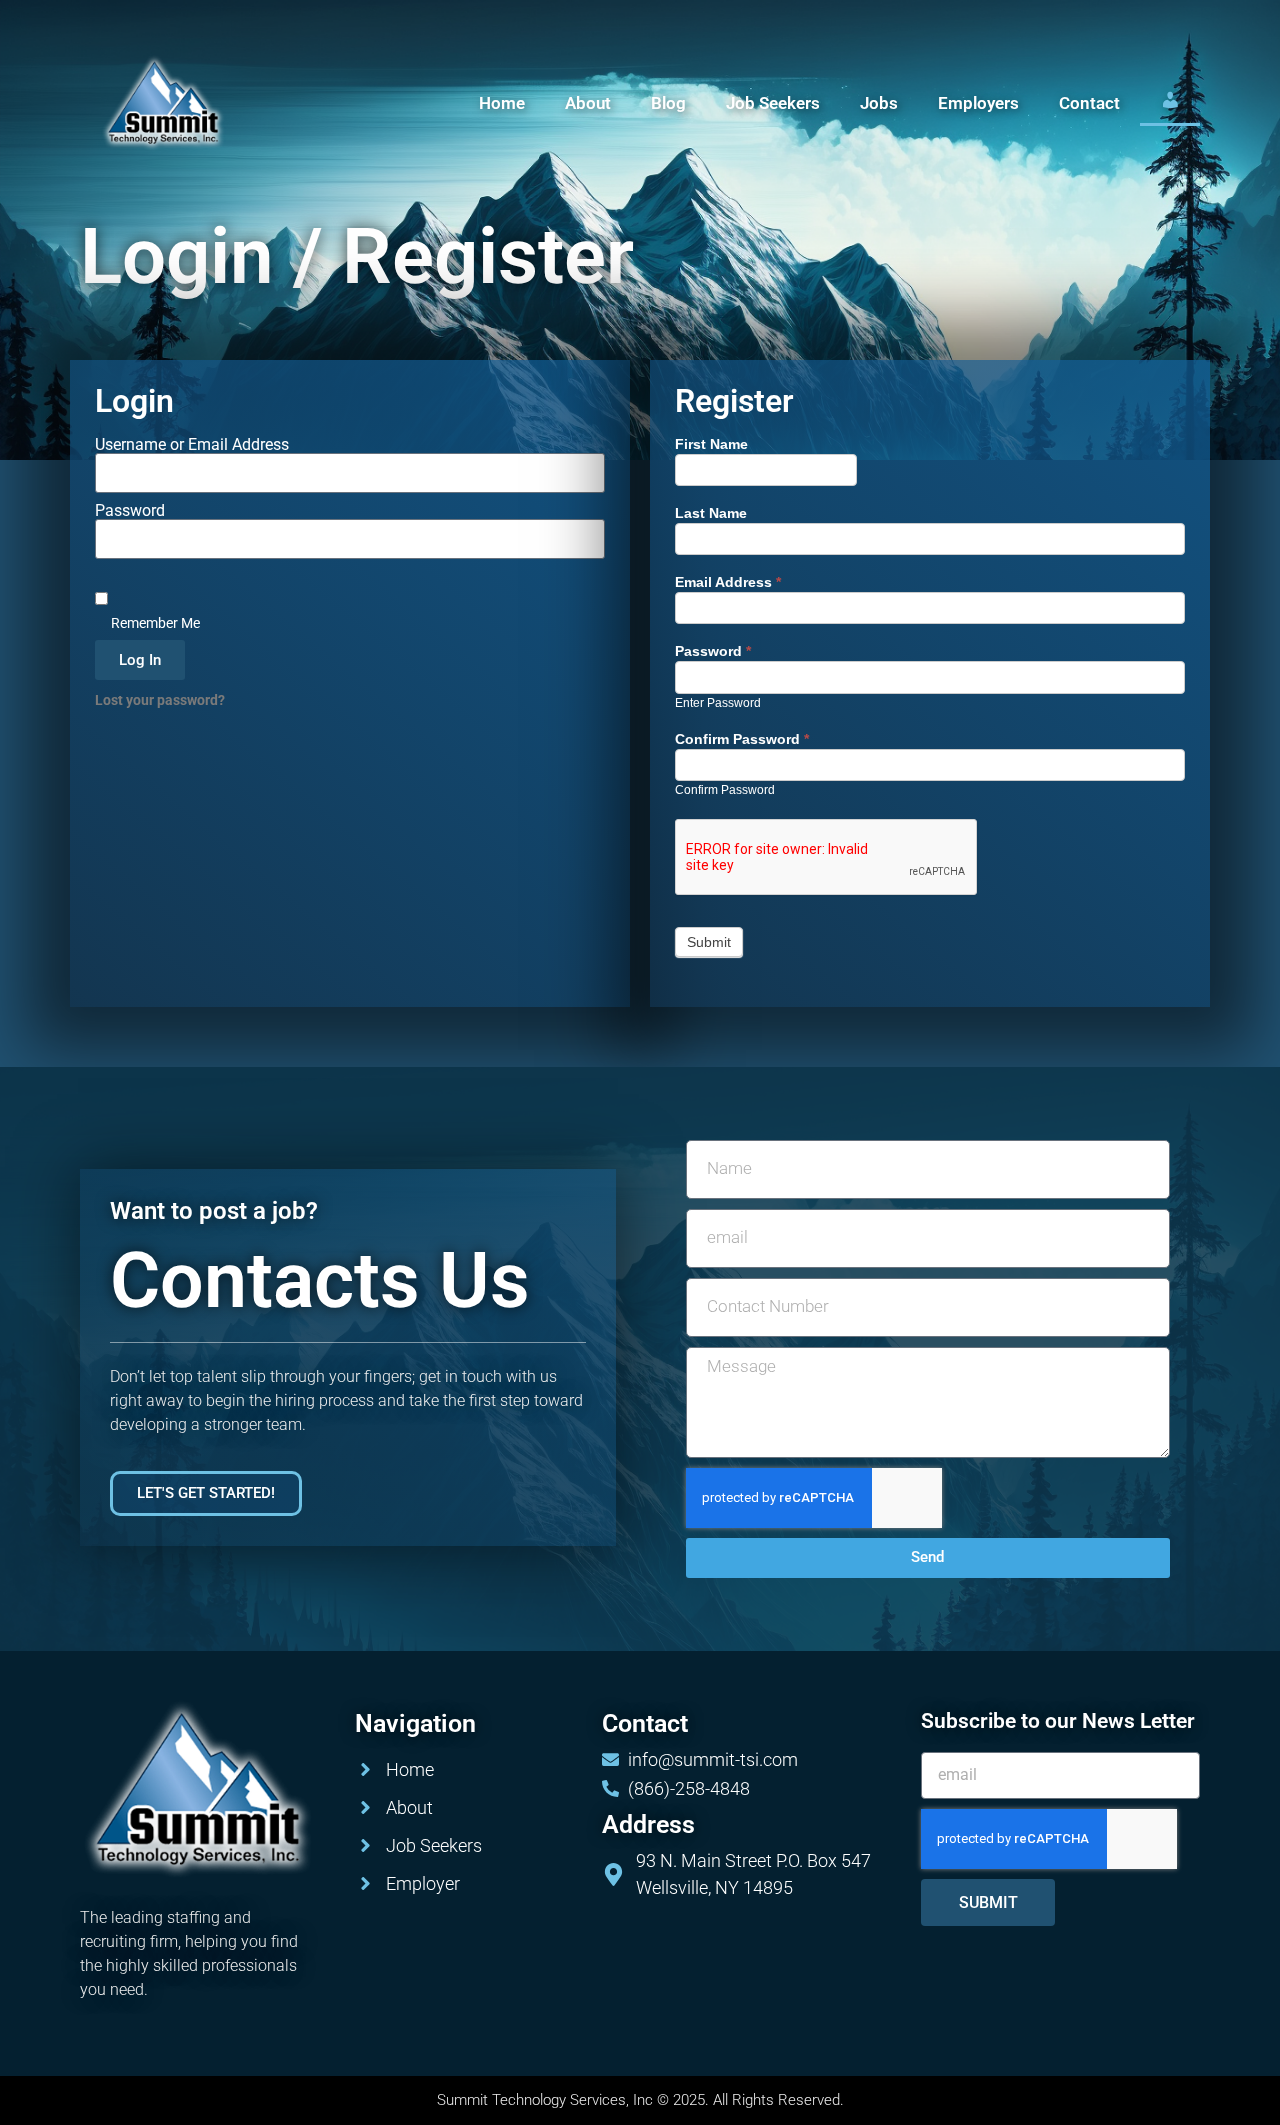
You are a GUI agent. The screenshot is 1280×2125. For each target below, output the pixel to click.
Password (130, 511)
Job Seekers (773, 103)
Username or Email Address (192, 445)
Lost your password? (160, 700)
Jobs (879, 103)
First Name (711, 444)
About (588, 103)
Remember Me (154, 623)
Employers (978, 103)
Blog (668, 103)
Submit (709, 942)
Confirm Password (742, 739)
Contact (1089, 103)
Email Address (728, 582)
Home (502, 103)
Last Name (711, 513)
